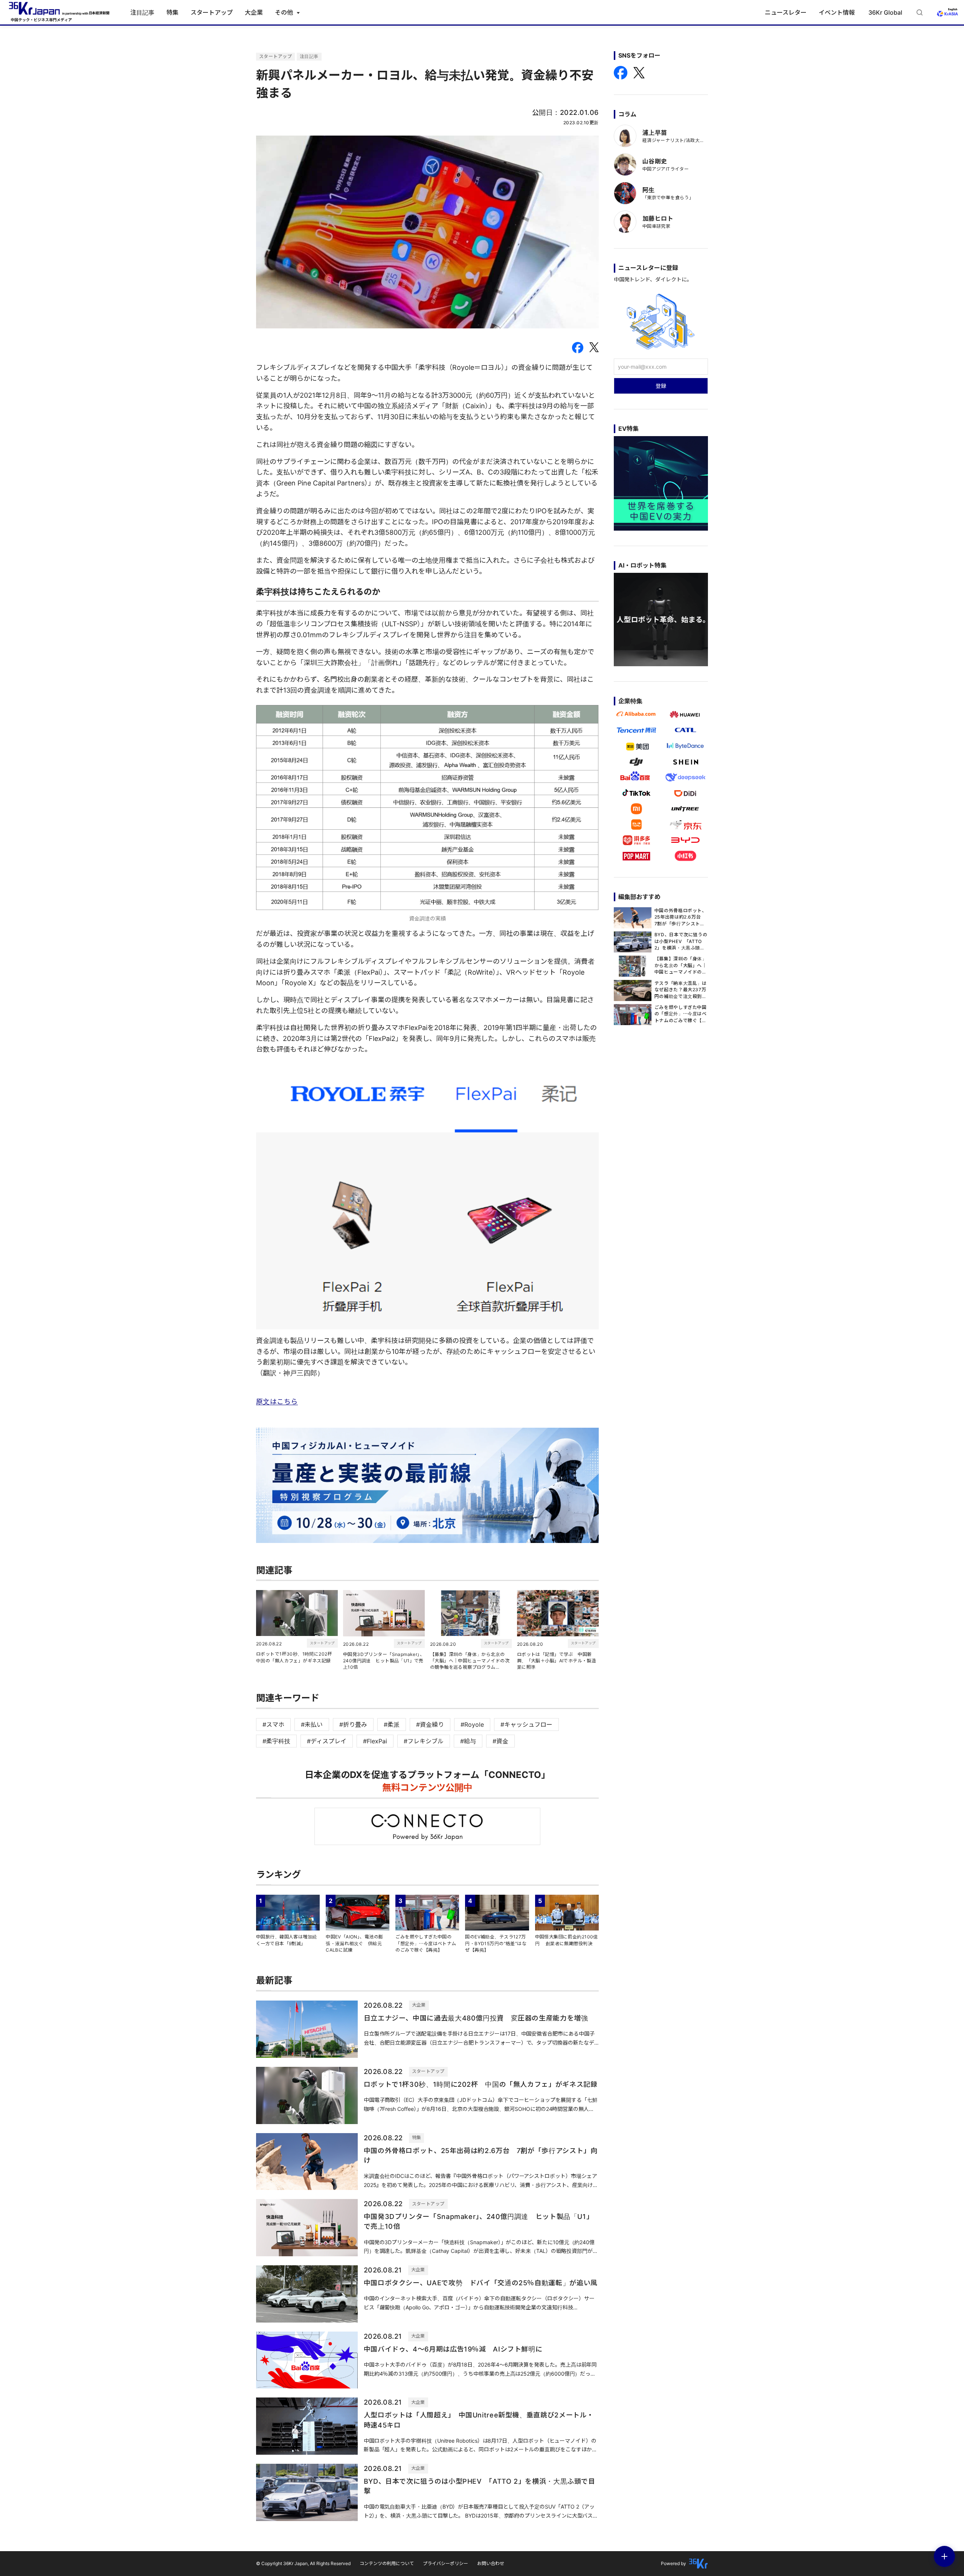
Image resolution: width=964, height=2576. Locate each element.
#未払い (312, 1724)
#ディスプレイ (327, 1741)
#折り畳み (353, 1724)
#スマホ (273, 1724)
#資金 (500, 1741)
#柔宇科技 (276, 1741)
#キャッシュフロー (526, 1724)
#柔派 (392, 1724)
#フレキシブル (424, 1741)
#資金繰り (430, 1724)
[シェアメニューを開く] (944, 2556)
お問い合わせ (491, 2563)
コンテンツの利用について (387, 2563)
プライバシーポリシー (445, 2563)
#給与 (468, 1741)
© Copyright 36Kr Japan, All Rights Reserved (303, 2563)
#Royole (472, 1724)
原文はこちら (277, 1402)
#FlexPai (375, 1741)
